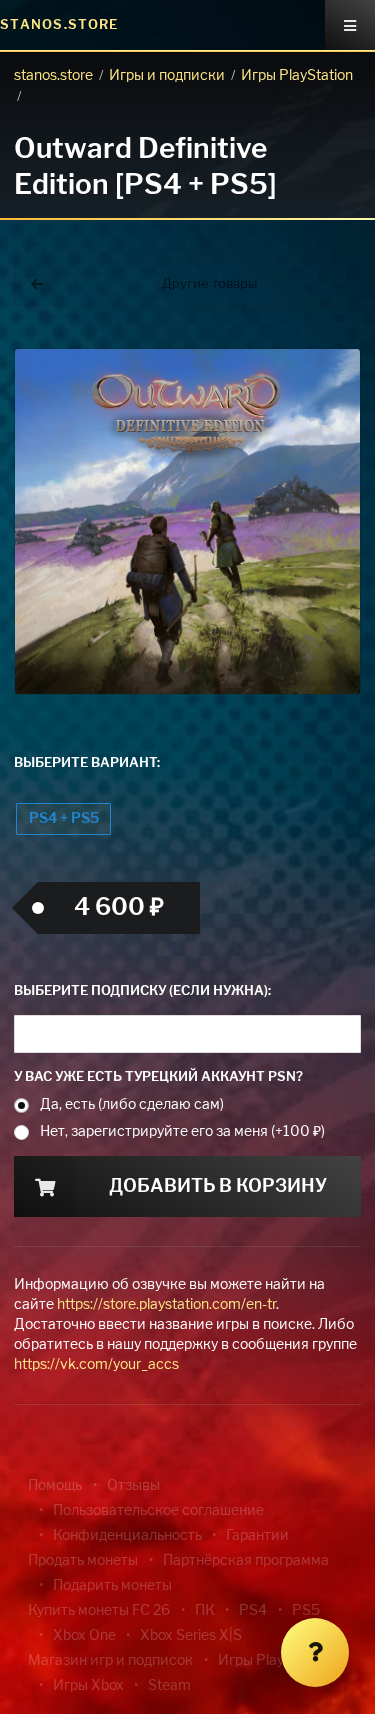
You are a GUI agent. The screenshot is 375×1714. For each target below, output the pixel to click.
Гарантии (257, 1536)
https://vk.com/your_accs (96, 1365)
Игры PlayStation (297, 76)
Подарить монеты (112, 1586)
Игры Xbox (88, 1686)
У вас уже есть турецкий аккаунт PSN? (158, 1077)
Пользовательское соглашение (158, 1511)
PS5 (306, 1611)
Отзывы (133, 1486)
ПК (205, 1611)
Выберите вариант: (87, 763)
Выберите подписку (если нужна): (142, 991)
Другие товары (209, 284)
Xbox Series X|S (191, 1636)
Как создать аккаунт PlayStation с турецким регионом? (325, 327)
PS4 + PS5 (64, 819)
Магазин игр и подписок (110, 1661)
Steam (169, 1686)
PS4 (253, 1611)
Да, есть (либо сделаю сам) (132, 1105)
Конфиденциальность (127, 1536)
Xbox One (84, 1636)
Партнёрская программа (246, 1561)
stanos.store (53, 76)
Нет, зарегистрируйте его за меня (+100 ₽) (182, 1132)
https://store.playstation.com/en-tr (166, 1305)
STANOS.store (59, 25)
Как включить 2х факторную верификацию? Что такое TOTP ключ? (323, 339)
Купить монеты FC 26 (99, 1611)
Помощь (55, 1486)
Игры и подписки (167, 76)
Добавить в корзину (218, 1187)
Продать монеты (83, 1561)
